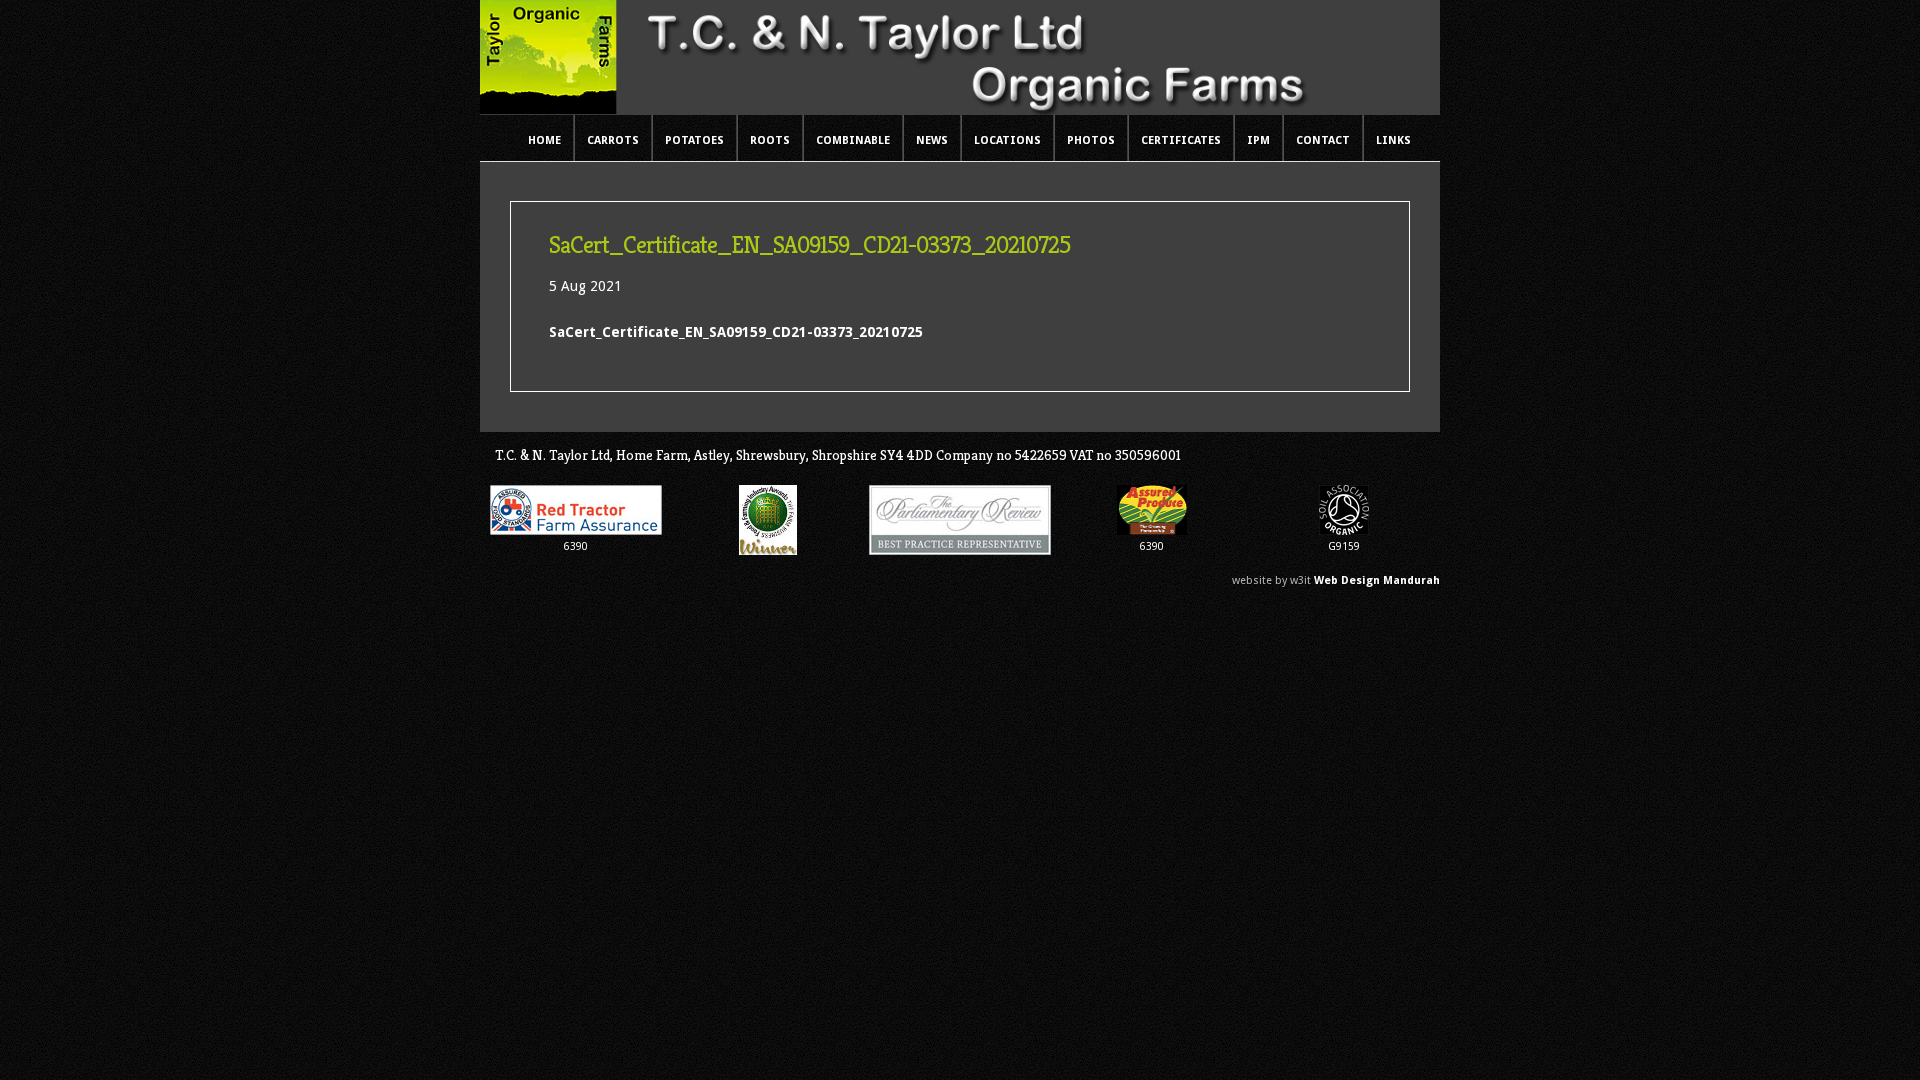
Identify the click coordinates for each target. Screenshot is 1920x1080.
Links (1393, 140)
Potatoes (694, 140)
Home (544, 140)
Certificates (1181, 140)
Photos (1091, 140)
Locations (1007, 140)
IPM (1258, 140)
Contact (1323, 140)
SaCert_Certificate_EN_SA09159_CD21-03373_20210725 (736, 332)
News (932, 140)
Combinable (853, 140)
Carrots (613, 140)
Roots (770, 140)
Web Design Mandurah (1377, 580)
